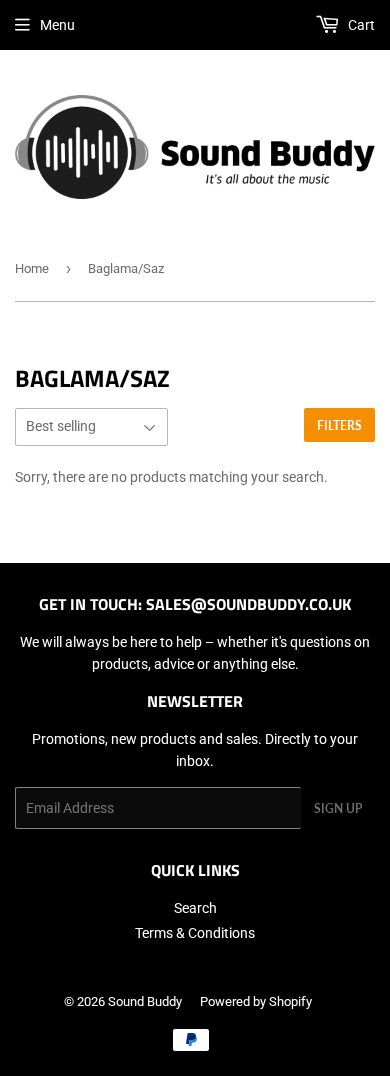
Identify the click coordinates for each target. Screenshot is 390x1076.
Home (32, 268)
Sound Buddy (145, 1001)
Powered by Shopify (256, 1001)
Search (195, 908)
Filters (339, 425)
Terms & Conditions (195, 933)
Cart (360, 25)
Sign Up (338, 808)
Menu (57, 25)
